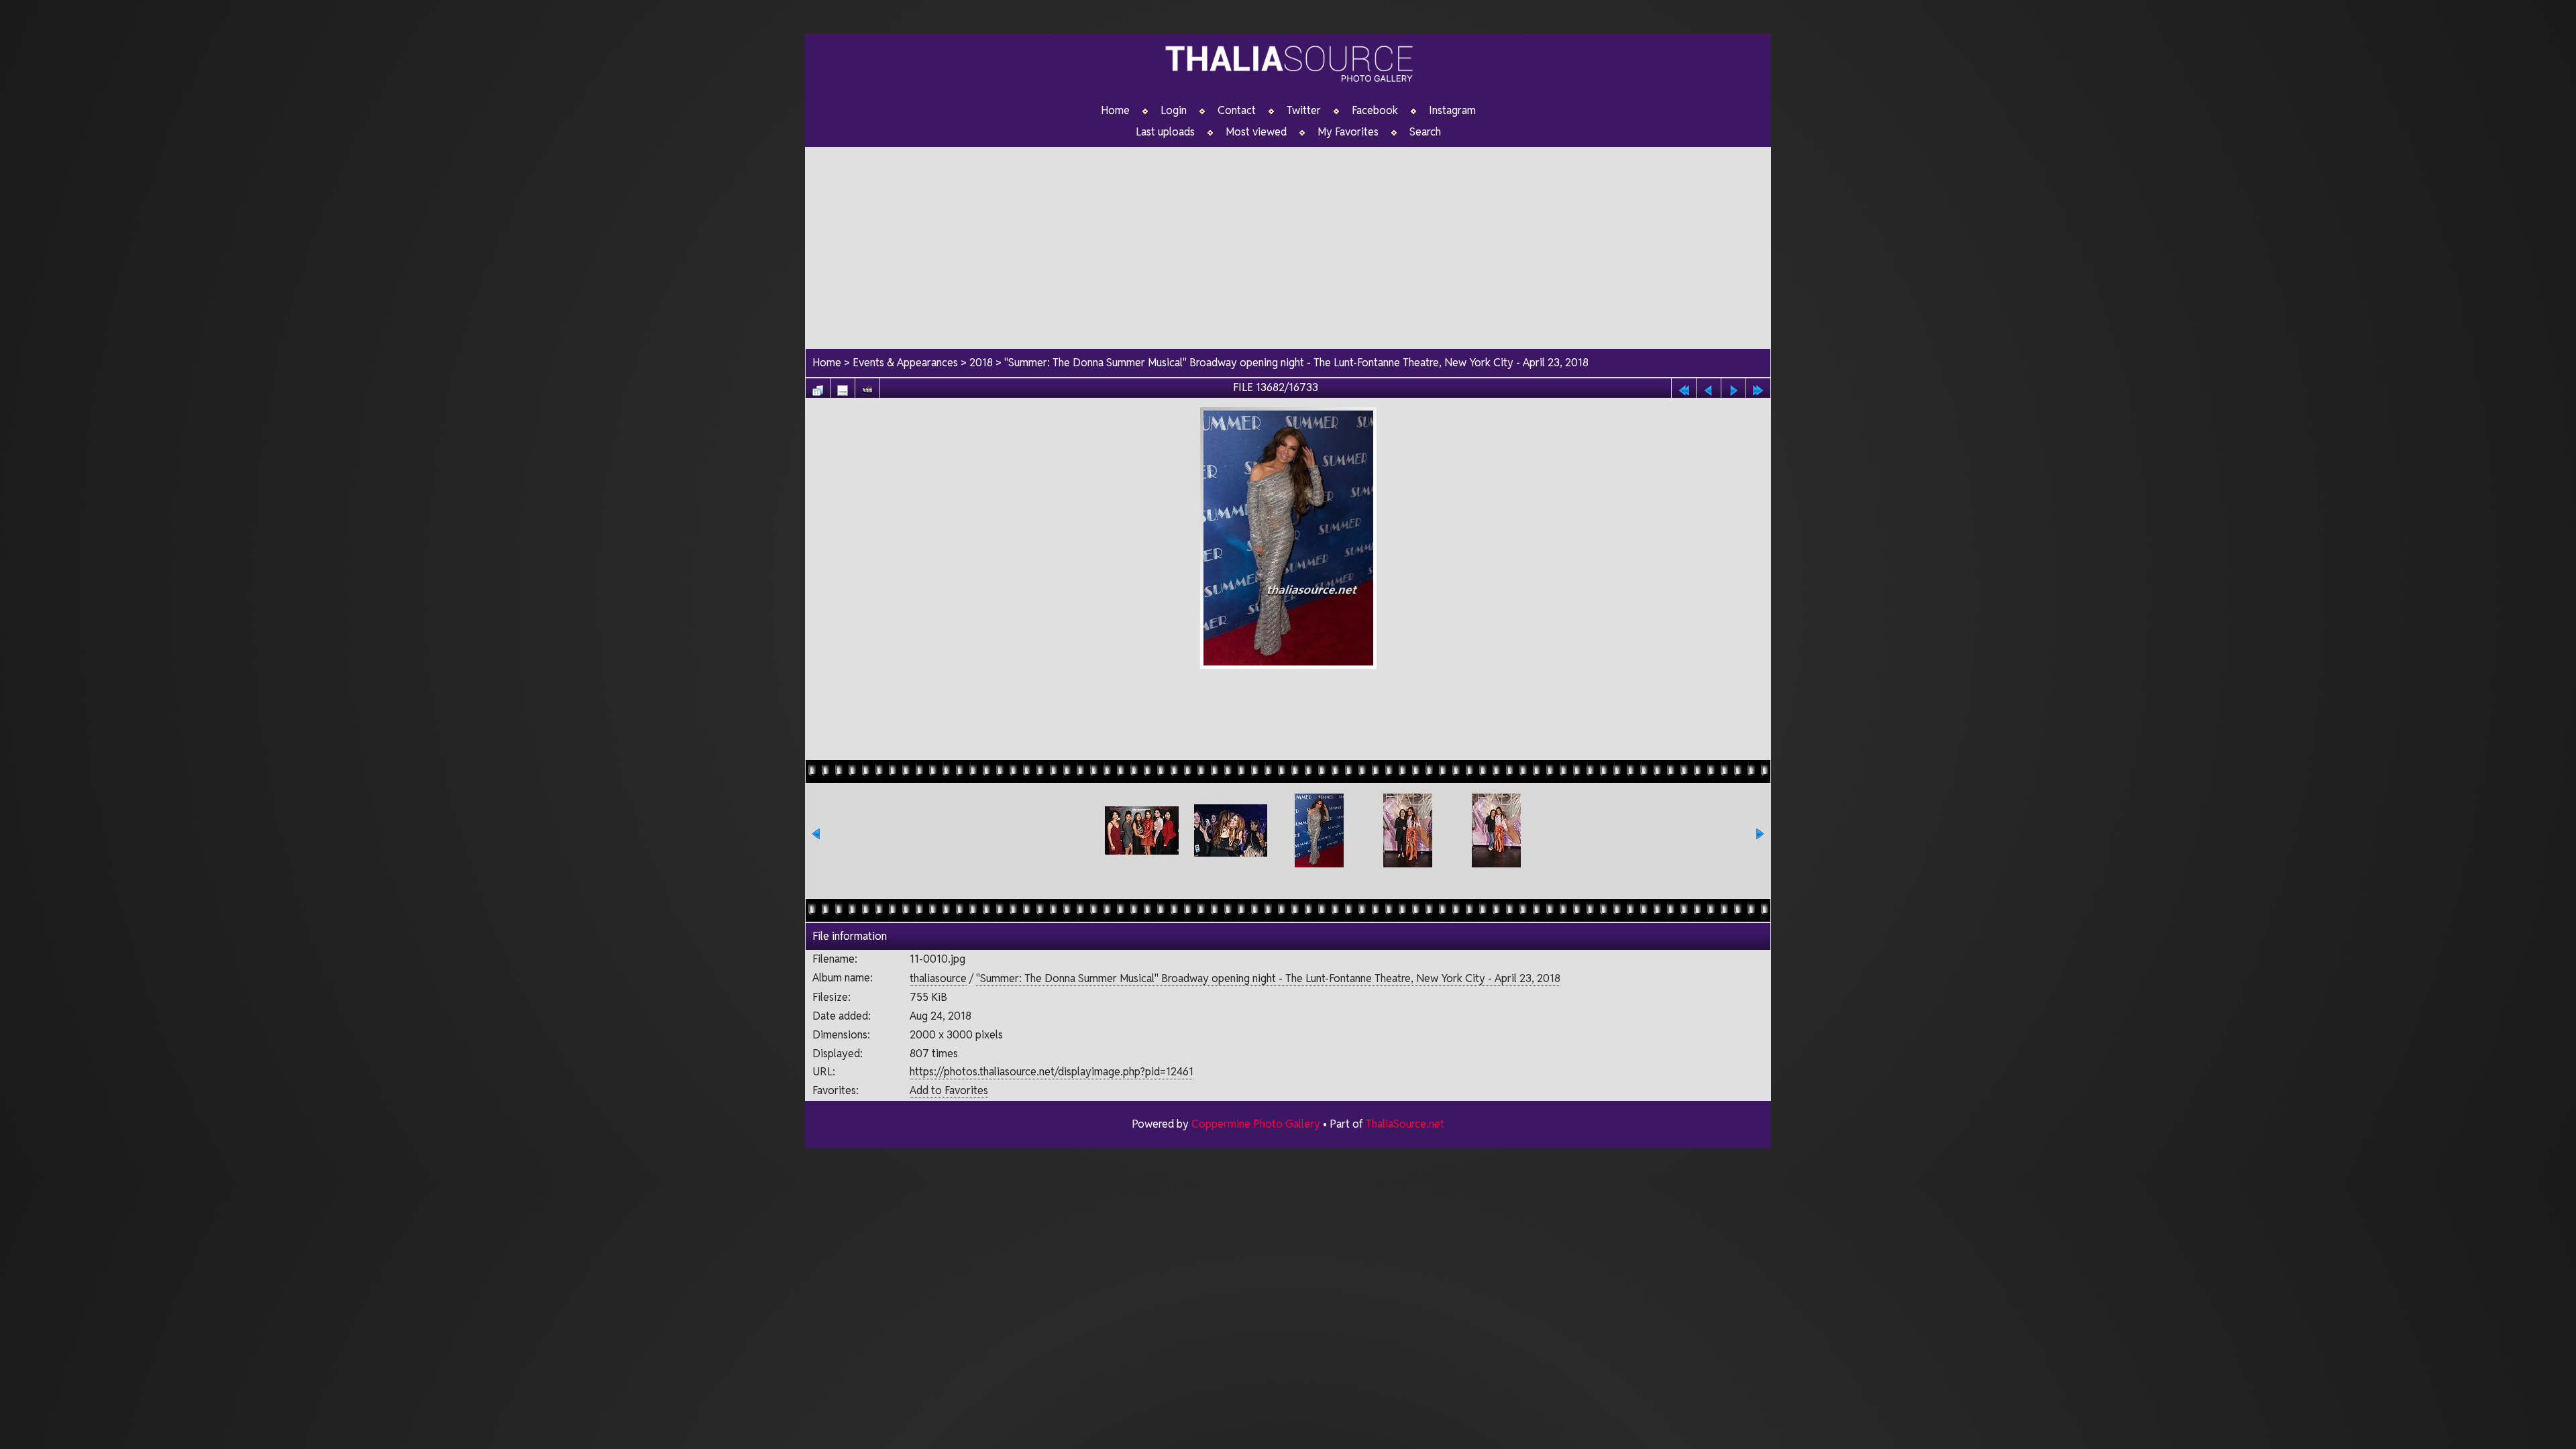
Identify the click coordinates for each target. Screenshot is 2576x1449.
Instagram (1452, 111)
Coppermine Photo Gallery (1256, 1124)
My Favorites (1348, 132)
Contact (1237, 111)
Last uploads (1165, 132)
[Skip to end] (1758, 387)
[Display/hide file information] (843, 387)
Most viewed (1256, 132)
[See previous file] (1709, 387)
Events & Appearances (905, 363)
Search (1425, 132)
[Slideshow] (867, 387)
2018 (981, 363)
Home (1115, 111)
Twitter (1304, 111)
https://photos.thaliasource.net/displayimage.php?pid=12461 (1052, 1072)
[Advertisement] (1288, 241)
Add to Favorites (949, 1090)
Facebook (1375, 111)
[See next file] (1733, 387)
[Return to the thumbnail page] (818, 387)
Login (1174, 111)
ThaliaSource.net (1405, 1124)
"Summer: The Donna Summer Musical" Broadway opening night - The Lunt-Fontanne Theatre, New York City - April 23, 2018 (1296, 363)
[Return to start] (1684, 387)
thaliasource (938, 978)
